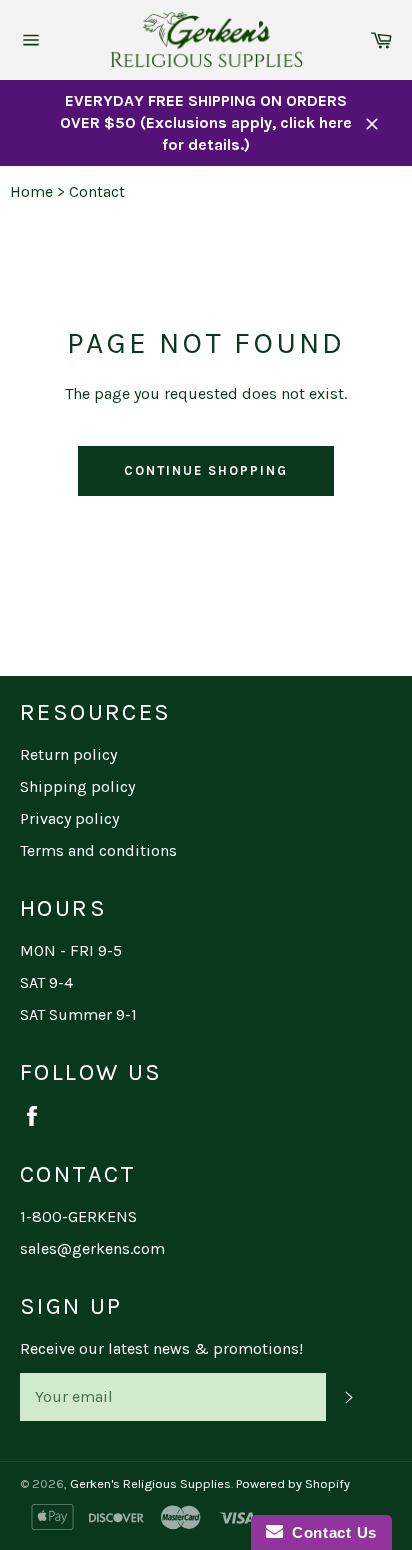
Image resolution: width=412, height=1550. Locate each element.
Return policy (68, 754)
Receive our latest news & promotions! (161, 1348)
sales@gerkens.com (92, 1248)
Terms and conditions (98, 850)
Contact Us (330, 1532)
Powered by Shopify (293, 1483)
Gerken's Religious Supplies (150, 1483)
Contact (97, 191)
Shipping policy (77, 786)
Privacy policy (69, 818)
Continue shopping (205, 470)
